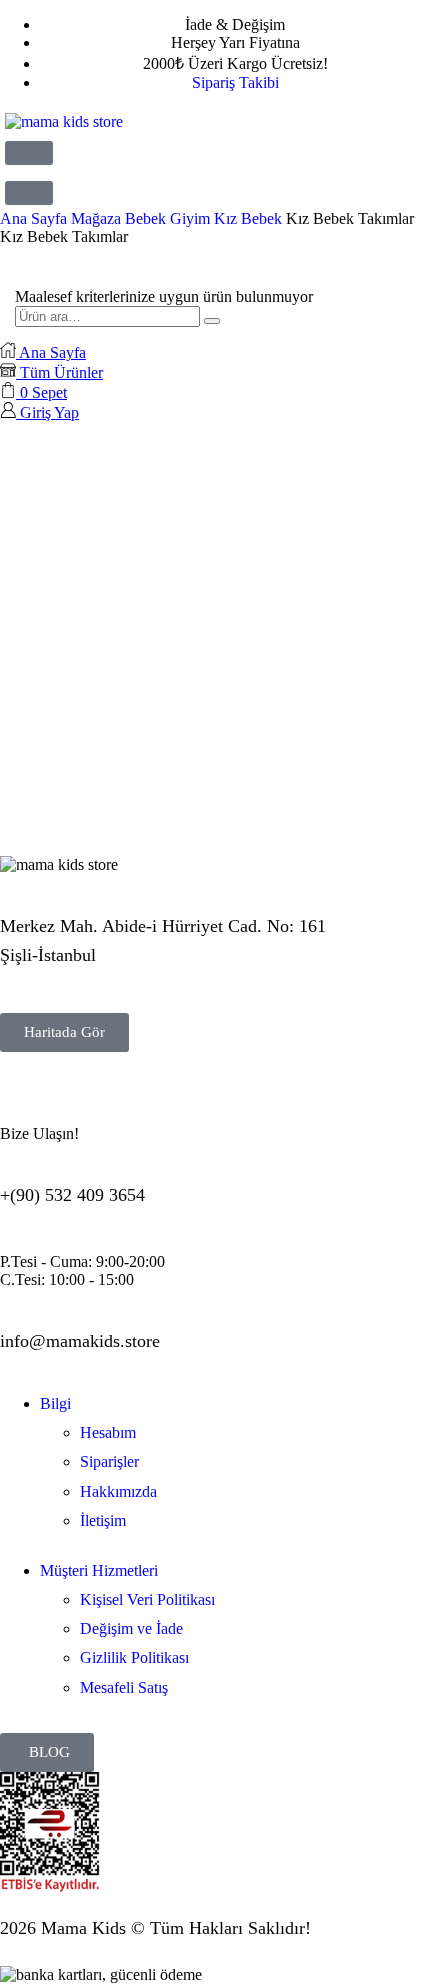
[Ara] (212, 321)
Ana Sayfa (33, 218)
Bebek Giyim (167, 218)
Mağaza (96, 218)
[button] (29, 153)
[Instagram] (25, 1097)
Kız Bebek (248, 218)
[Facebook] (79, 1097)
